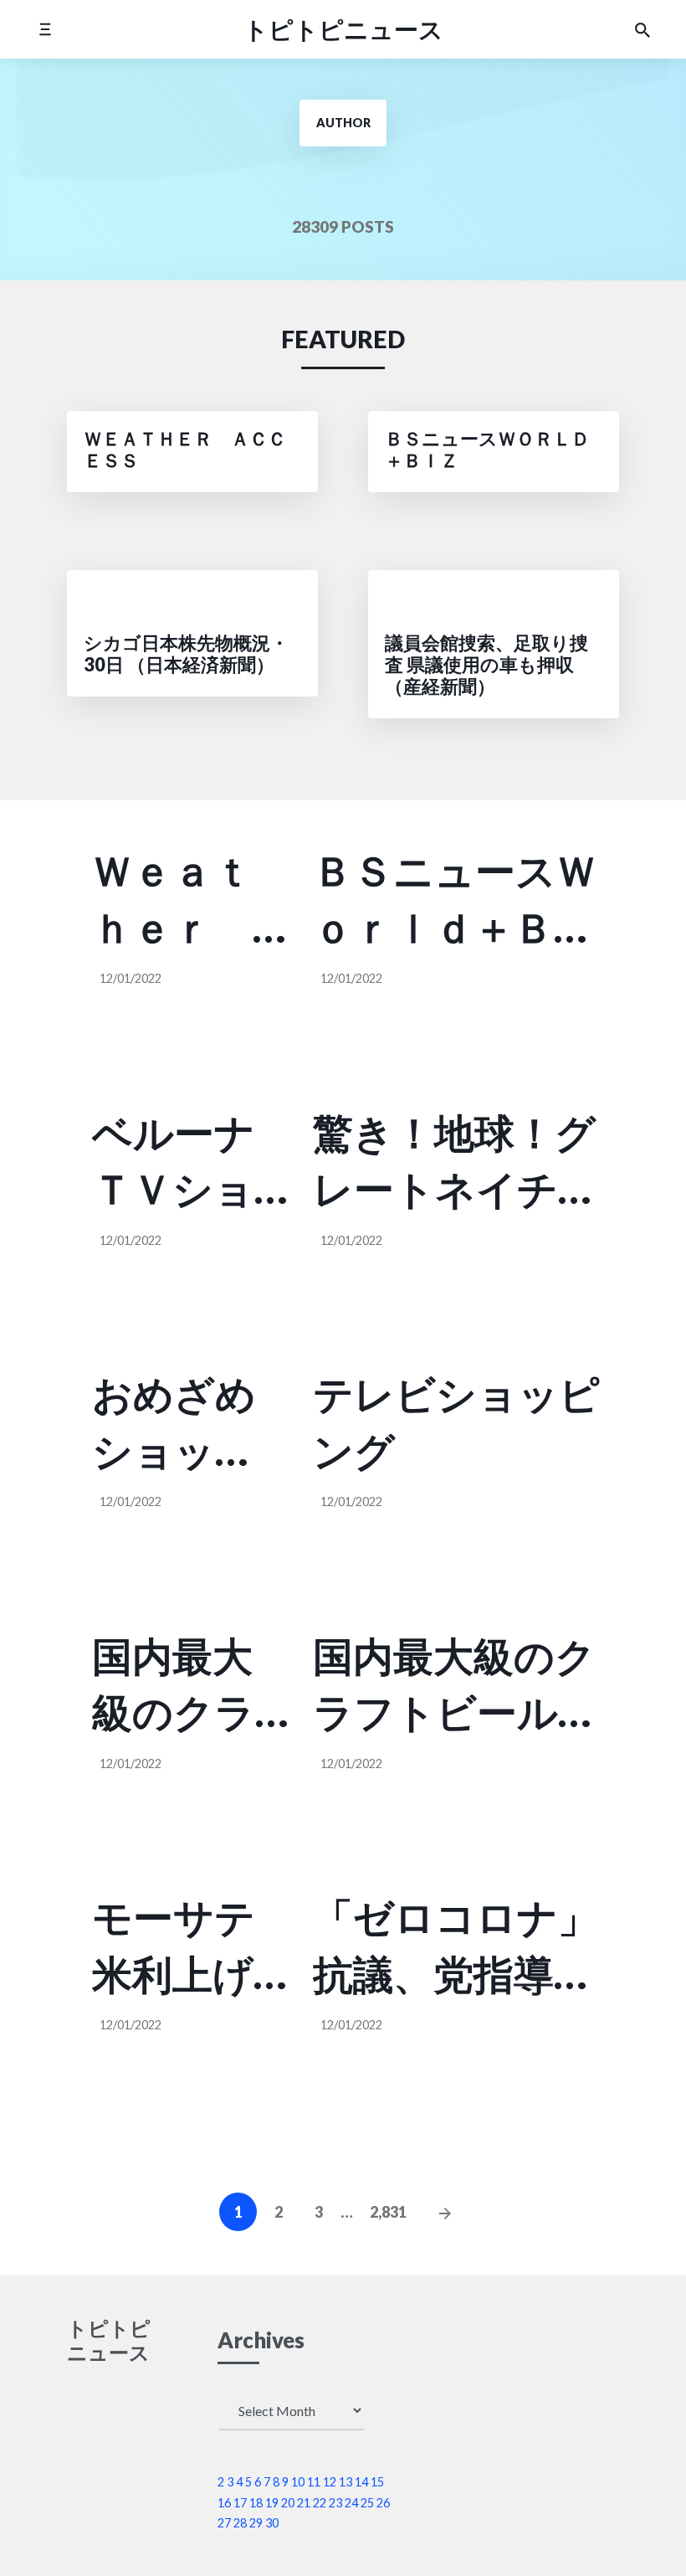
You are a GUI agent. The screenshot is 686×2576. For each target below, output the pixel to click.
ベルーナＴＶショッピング (174, 1162)
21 (304, 2503)
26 (383, 2503)
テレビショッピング (456, 1422)
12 (330, 2482)
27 (224, 2523)
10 (298, 2482)
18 (256, 2503)
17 (240, 2503)
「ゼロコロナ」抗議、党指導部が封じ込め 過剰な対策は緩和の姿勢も (456, 1947)
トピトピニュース (343, 29)
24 (351, 2503)
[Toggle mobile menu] (45, 29)
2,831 (388, 2212)
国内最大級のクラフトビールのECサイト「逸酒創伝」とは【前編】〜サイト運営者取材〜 (178, 1686)
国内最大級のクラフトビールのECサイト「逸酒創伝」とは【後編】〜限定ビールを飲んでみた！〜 (459, 1686)
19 (272, 2503)
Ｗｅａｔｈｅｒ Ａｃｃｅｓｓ (172, 900)
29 (256, 2523)
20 (288, 2503)
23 (335, 2503)
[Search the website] (642, 29)
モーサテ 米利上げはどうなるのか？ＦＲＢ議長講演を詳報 (190, 1947)
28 (240, 2523)
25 (367, 2503)
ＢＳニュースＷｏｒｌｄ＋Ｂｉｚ (455, 900)
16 (224, 2503)
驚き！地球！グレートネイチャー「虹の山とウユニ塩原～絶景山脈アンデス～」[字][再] (456, 1162)
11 (314, 2482)
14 (361, 2482)
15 (377, 2482)
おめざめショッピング (174, 1424)
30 (272, 2523)
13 (346, 2482)
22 (320, 2503)
